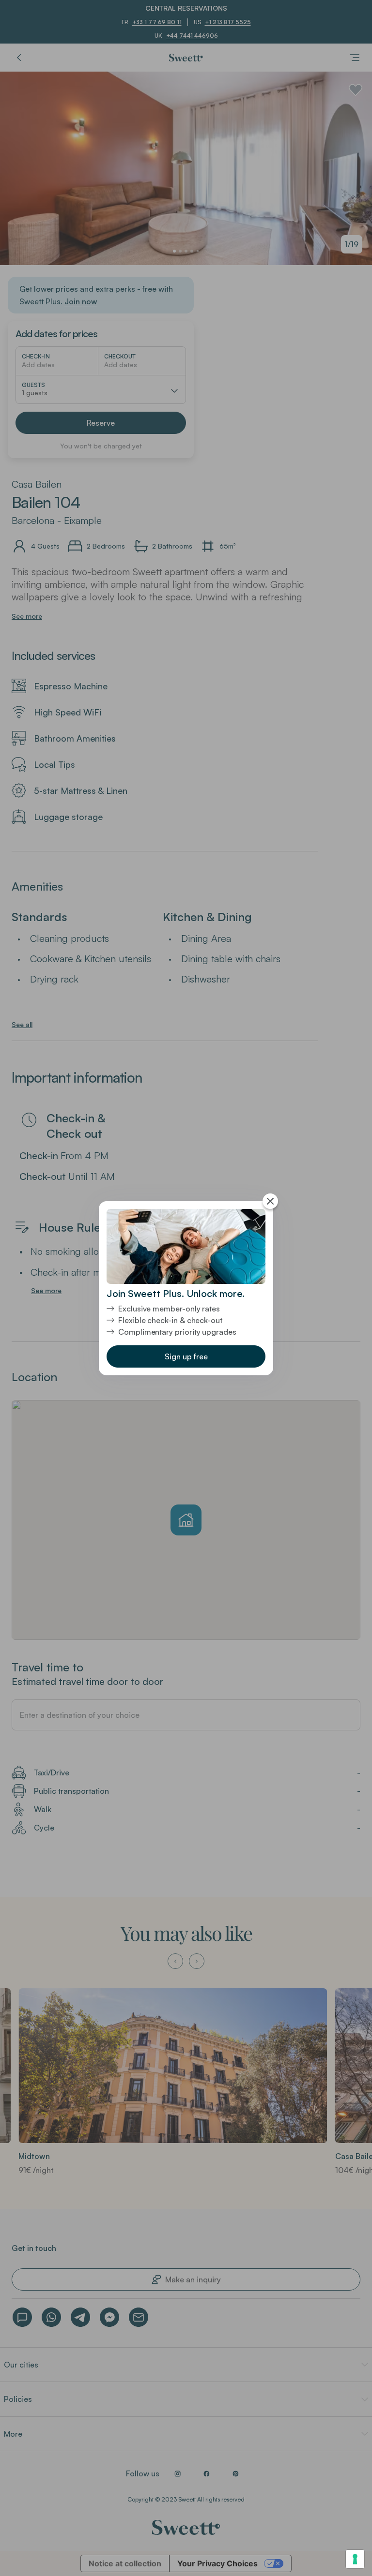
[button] (186, 1356)
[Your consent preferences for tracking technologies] (355, 2559)
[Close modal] (270, 1201)
